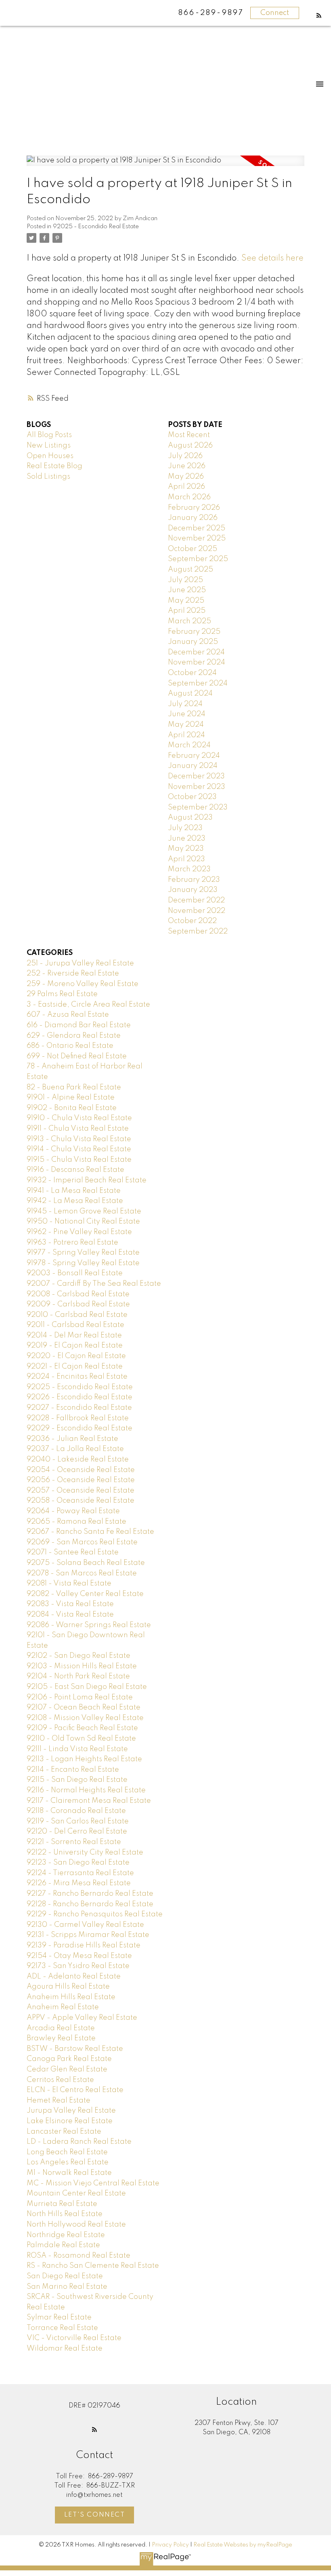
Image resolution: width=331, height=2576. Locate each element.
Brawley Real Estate (61, 2038)
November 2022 (197, 911)
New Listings (49, 446)
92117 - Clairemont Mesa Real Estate (89, 1801)
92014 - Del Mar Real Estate (74, 1335)
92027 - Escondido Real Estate (79, 1408)
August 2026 (190, 446)
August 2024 (190, 694)
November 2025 (197, 538)
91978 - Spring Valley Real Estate (83, 1263)
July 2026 (185, 456)
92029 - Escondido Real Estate (80, 1428)
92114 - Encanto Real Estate (73, 1770)
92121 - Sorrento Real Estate (74, 1842)
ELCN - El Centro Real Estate (75, 2090)
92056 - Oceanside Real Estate (81, 1480)
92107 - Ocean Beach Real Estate (84, 1708)
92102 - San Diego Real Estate (79, 1656)
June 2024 (187, 714)
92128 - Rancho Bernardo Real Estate (90, 1904)
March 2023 (189, 869)
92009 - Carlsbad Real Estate (78, 1304)
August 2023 (190, 818)
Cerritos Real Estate (60, 2080)
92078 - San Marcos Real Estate (82, 1573)
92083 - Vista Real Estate (70, 1604)
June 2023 (187, 839)
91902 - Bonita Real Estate (72, 1108)
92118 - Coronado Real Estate (76, 1811)
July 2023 (185, 828)
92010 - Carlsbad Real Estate (77, 1315)
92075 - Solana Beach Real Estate (86, 1563)
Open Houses (50, 456)
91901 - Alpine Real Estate (71, 1098)
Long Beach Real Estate (67, 2152)
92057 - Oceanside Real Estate (81, 1491)
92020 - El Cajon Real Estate (76, 1356)
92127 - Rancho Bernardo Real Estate (90, 1894)
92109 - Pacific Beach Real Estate (82, 1728)
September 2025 (198, 559)
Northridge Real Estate (66, 2235)
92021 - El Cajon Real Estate (75, 1367)
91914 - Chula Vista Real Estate (79, 1149)
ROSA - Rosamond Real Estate (79, 2256)
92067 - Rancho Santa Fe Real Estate (90, 1532)
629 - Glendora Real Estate (74, 1036)
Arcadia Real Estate (61, 2028)
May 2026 (186, 477)
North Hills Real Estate (65, 2214)
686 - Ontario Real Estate (70, 1046)
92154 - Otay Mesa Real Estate (79, 1956)
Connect (275, 13)
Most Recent (189, 435)
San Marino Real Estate (67, 2287)
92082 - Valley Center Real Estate (85, 1594)
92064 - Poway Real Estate (73, 1511)
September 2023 (198, 807)
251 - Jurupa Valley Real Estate (80, 963)
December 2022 (196, 900)
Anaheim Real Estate (63, 2007)
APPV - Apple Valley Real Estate (82, 2018)
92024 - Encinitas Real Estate (77, 1377)
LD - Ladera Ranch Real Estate (79, 2142)
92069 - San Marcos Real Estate (82, 1542)
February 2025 (194, 632)
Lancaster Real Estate (64, 2132)
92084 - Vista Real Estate (70, 1615)
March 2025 (190, 621)
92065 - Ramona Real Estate (76, 1522)
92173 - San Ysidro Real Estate (78, 1966)
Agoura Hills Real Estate (68, 1987)
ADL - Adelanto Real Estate (74, 1977)
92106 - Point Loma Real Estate (80, 1697)
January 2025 (193, 642)
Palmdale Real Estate (63, 2245)
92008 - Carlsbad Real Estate (78, 1294)
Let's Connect (95, 2515)
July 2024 (185, 704)
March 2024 (189, 745)
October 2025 (193, 549)
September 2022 (198, 932)
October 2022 (192, 921)
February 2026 (194, 508)
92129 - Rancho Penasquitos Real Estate (95, 1914)
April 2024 (186, 735)
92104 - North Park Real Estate (78, 1676)
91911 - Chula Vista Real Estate (78, 1129)
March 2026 (189, 497)
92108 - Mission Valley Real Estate (85, 1718)
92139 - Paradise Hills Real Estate (84, 1945)
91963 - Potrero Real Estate (72, 1243)
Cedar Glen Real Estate (67, 2069)
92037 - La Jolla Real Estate (75, 1449)
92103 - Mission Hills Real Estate (82, 1666)
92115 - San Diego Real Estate (77, 1780)
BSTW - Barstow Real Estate (75, 2049)
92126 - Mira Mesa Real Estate (79, 1883)
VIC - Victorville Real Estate (74, 2338)
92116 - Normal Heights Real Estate (86, 1790)
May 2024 (186, 725)
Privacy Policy (170, 2545)
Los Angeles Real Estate (68, 2162)
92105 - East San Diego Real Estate (87, 1687)
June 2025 (187, 590)
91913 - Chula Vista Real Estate (79, 1139)
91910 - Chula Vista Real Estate (79, 1118)
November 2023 (197, 787)
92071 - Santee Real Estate (73, 1552)
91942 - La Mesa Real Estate (75, 1201)
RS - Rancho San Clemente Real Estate (93, 2266)
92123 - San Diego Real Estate (78, 1863)
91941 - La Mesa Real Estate (74, 1191)
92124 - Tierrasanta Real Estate (80, 1873)
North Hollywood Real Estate (76, 2225)
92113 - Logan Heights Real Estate (84, 1759)
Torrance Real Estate (62, 2328)
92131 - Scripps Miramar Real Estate (88, 1935)
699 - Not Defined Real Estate (77, 1056)
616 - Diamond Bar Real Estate (79, 1025)
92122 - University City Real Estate (85, 1853)
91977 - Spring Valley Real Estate (83, 1253)
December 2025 (197, 528)
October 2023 (192, 797)
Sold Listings (48, 477)
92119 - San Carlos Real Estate (78, 1821)
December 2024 (196, 652)
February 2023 (194, 880)
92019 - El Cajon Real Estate (75, 1346)
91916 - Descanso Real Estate (75, 1170)
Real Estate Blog (54, 466)
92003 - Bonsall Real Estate (75, 1273)
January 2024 (193, 766)
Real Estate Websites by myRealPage (243, 2545)
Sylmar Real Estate (59, 2317)
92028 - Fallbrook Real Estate (78, 1418)
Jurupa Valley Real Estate (71, 2111)
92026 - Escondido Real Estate (80, 1397)
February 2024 (194, 756)
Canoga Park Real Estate (69, 2059)
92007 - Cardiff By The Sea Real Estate (94, 1284)
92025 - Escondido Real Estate (96, 227)
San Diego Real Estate (65, 2276)
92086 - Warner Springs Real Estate (89, 1625)
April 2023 (186, 859)
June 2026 (187, 466)
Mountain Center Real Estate (76, 2193)
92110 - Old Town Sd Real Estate (81, 1739)
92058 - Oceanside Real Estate (81, 1501)
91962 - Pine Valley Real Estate (79, 1232)
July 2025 (185, 580)
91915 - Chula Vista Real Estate (79, 1160)
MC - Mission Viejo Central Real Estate (93, 2183)
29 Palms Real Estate (62, 994)
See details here (272, 258)
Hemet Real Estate (59, 2101)
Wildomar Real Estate (65, 2349)
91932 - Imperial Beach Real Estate (87, 1180)
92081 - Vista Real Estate (69, 1583)
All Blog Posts (49, 435)
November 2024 (197, 662)
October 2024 (192, 673)
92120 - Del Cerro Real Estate (77, 1832)
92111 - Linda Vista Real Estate (77, 1749)
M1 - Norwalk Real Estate (69, 2173)
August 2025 (191, 570)
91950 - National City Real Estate (83, 1222)
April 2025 (187, 611)
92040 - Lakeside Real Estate (78, 1459)
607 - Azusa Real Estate (68, 1015)
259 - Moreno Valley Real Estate (83, 984)
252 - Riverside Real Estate (73, 974)
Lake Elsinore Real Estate (70, 2121)
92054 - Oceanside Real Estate (81, 1470)
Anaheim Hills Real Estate (71, 1997)
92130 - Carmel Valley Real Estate (85, 1925)
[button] (319, 15)
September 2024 (198, 683)
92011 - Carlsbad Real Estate (75, 1325)
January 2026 (193, 518)
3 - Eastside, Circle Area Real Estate (88, 1005)
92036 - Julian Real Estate (72, 1439)
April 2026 (186, 487)
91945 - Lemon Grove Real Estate (84, 1211)
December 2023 (196, 776)
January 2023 (193, 890)
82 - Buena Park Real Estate (74, 1087)
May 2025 (186, 601)
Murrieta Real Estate (62, 2204)
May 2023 (186, 849)
